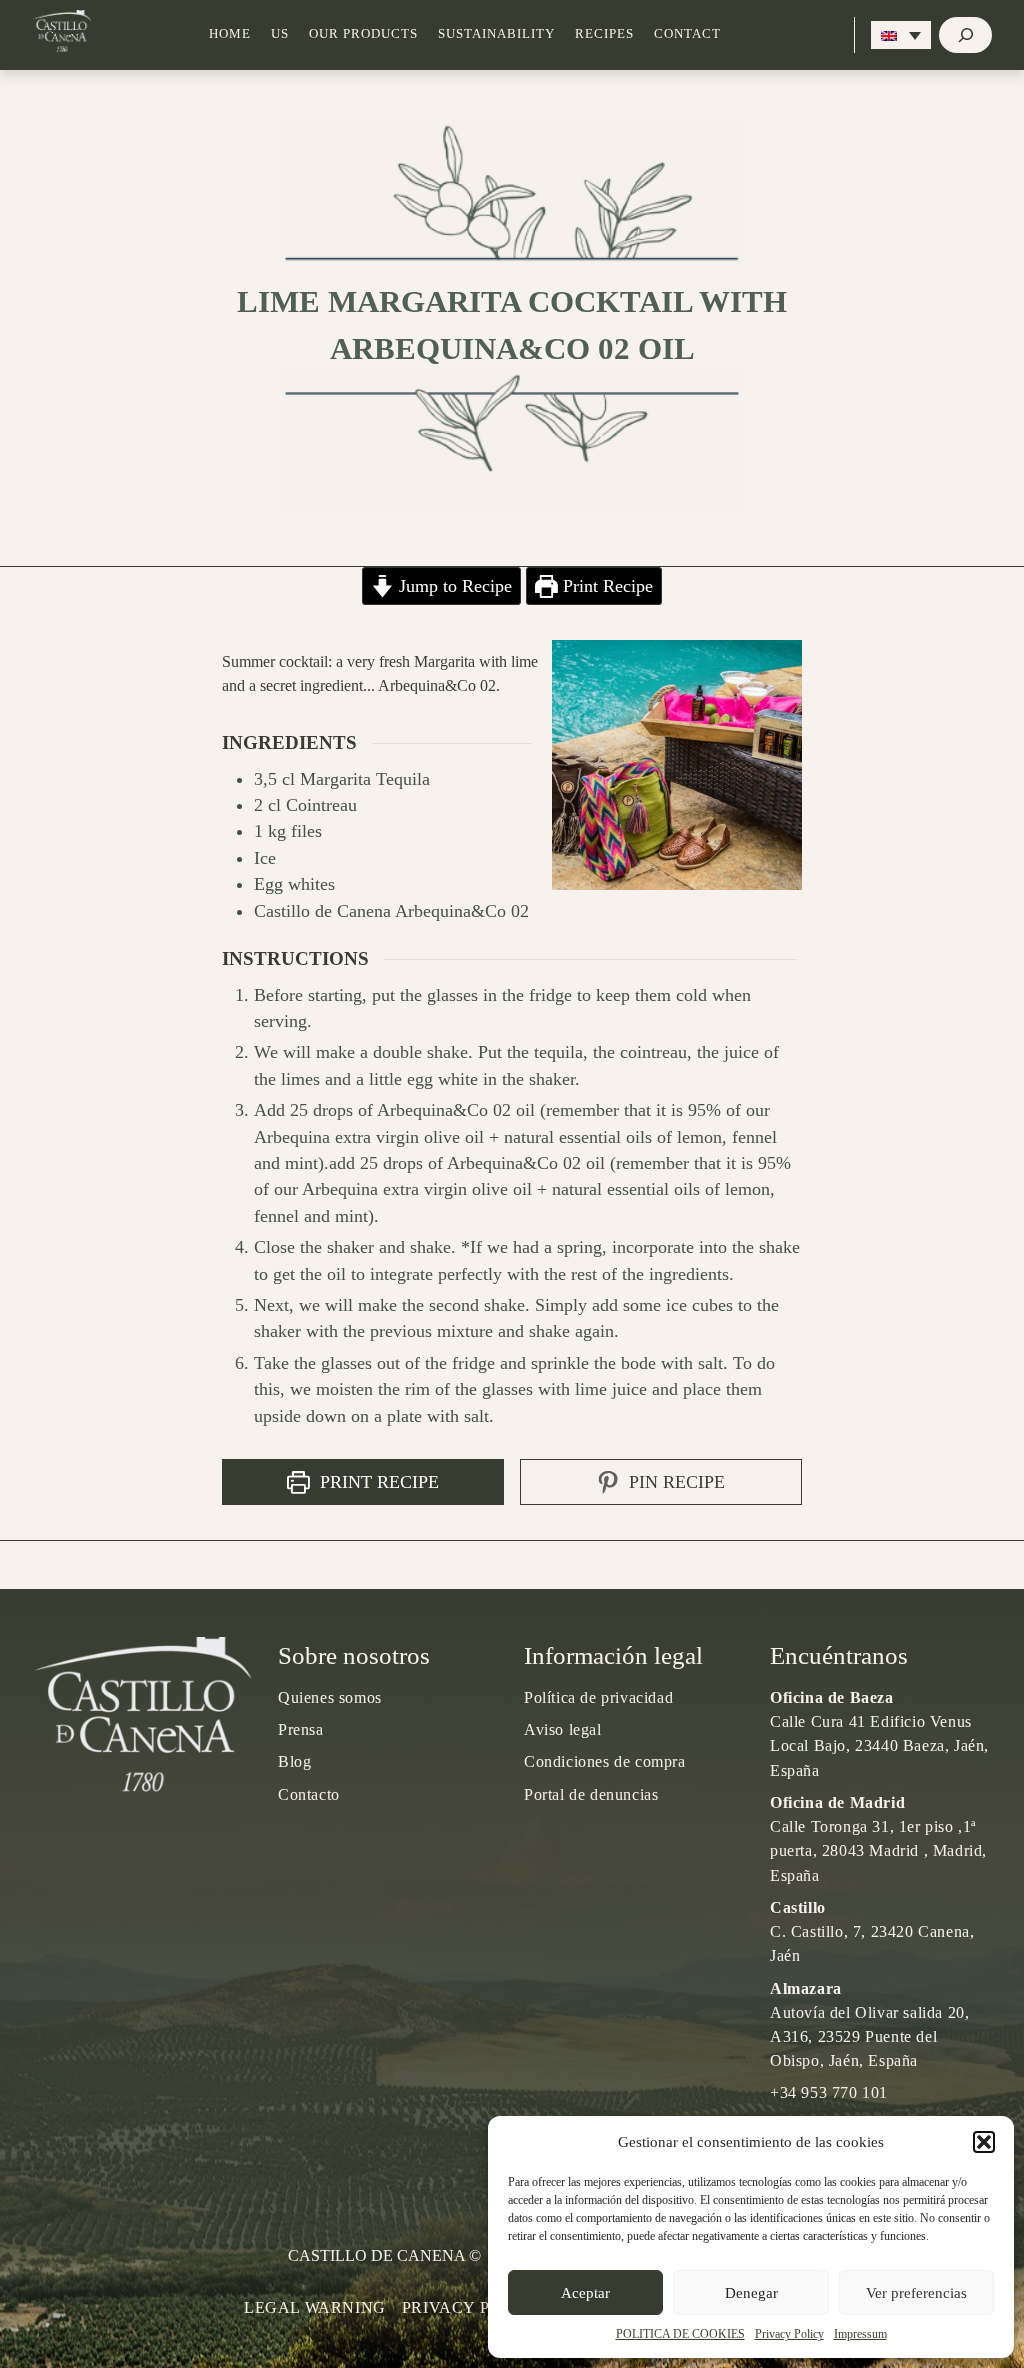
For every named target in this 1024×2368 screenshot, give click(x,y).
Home (230, 34)
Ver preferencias (916, 2293)
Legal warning (315, 2307)
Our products (363, 34)
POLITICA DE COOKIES (680, 2334)
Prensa (301, 1729)
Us (280, 34)
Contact (687, 34)
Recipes (604, 34)
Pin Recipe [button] (674, 1482)
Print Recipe (605, 586)
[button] (984, 2142)
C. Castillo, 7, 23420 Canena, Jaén (872, 1931)
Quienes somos (330, 1697)
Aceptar (585, 2293)
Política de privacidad (598, 1697)
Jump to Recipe (453, 586)
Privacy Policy (789, 2334)
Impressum (860, 2334)
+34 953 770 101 (829, 2092)
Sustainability (496, 34)
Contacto (309, 1794)
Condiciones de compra (605, 1761)
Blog (294, 1761)
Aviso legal (563, 1729)
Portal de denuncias (591, 1794)
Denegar (751, 2293)
